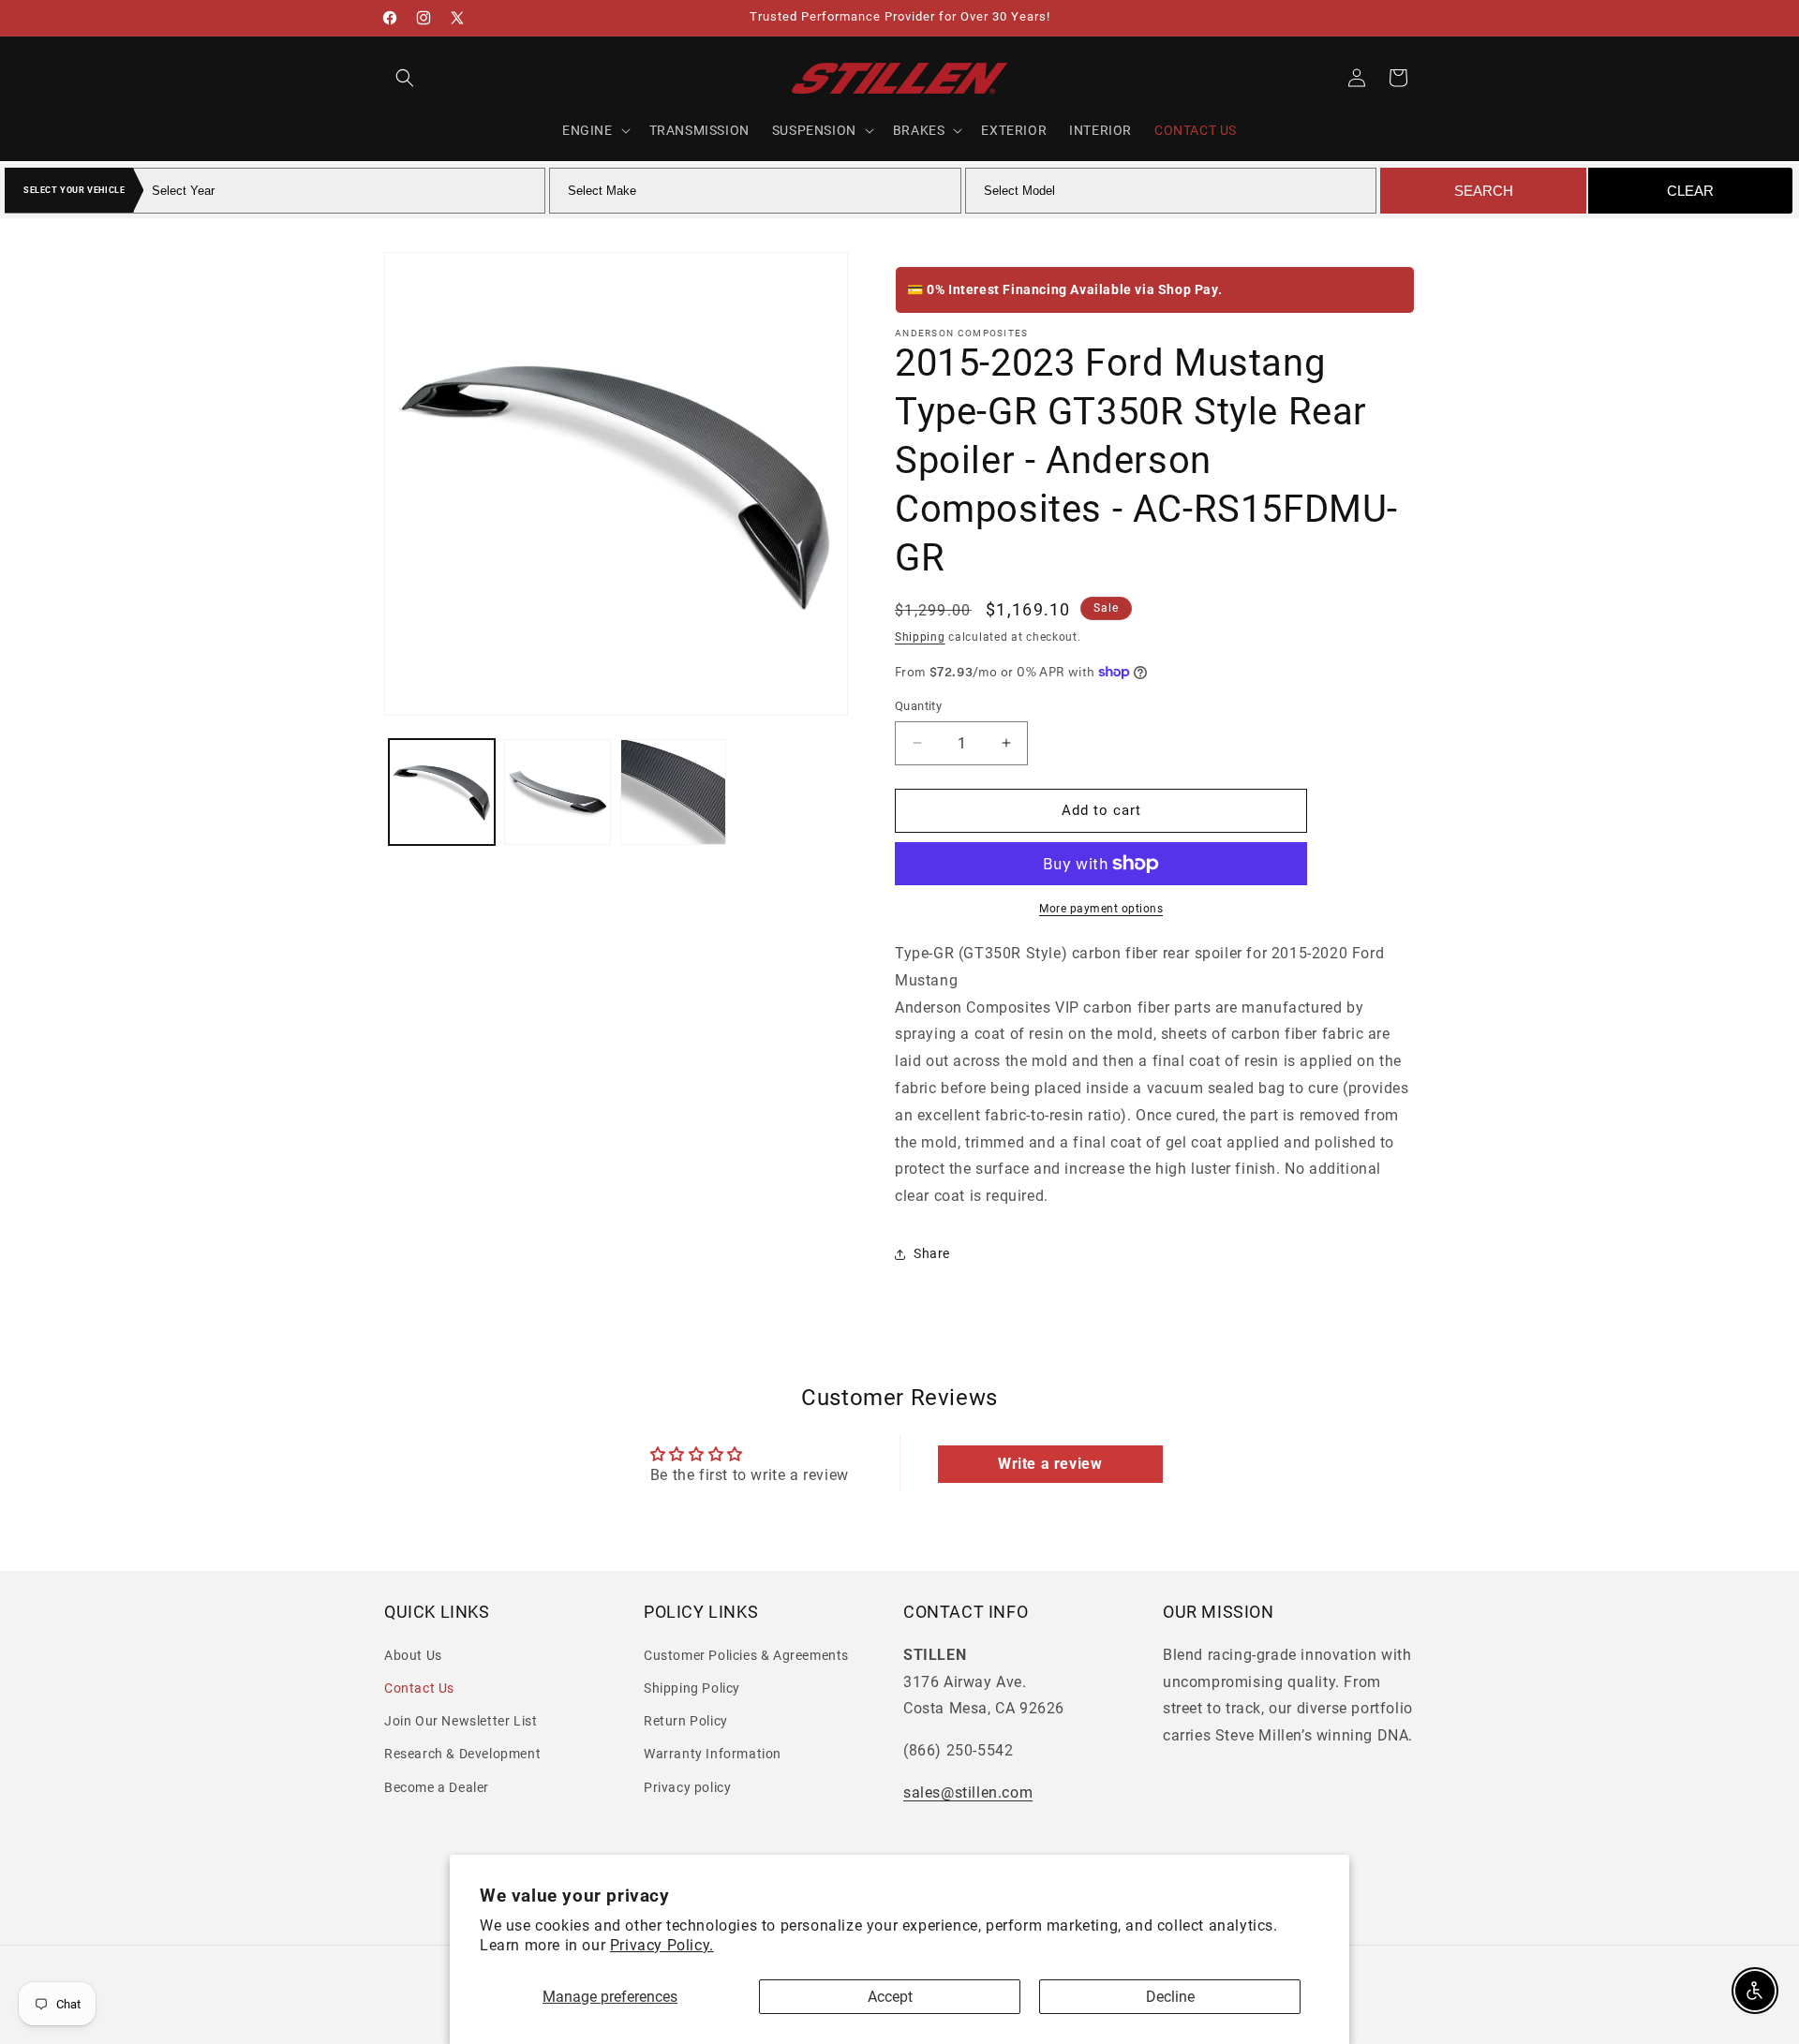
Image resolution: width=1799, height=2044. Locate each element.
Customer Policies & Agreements (746, 1655)
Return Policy (686, 1721)
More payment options (1101, 909)
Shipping (920, 637)
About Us (413, 1655)
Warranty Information (713, 1754)
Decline (1170, 1997)
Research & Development (462, 1754)
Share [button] (932, 1253)
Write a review (1050, 1464)
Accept (890, 1997)
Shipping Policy (692, 1688)
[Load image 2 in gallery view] (557, 792)
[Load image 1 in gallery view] (442, 792)
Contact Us (419, 1688)
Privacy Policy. (662, 1945)
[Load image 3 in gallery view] (673, 792)
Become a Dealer (437, 1786)
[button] (405, 78)
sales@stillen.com (968, 1792)
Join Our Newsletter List (461, 1721)
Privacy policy (687, 1786)
